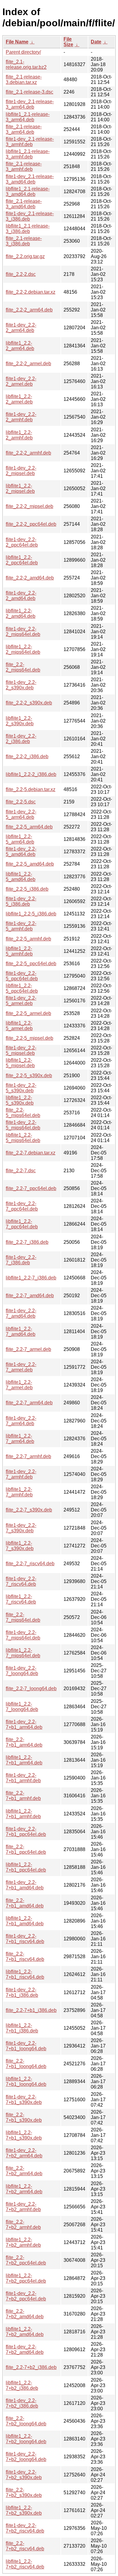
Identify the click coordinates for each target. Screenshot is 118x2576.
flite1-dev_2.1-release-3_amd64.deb (30, 179)
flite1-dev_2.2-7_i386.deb (21, 1260)
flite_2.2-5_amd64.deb (30, 864)
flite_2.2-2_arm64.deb (29, 310)
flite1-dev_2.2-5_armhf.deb (21, 926)
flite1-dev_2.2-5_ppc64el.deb (22, 976)
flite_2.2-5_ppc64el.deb (31, 964)
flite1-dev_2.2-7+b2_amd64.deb (25, 2349)
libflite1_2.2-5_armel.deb (19, 1026)
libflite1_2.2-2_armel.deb (19, 399)
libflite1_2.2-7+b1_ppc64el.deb (26, 1867)
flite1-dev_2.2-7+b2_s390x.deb (24, 2475)
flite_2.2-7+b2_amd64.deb (25, 2314)
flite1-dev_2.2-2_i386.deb (21, 739)
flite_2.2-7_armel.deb (28, 1349)
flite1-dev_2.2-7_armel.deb (21, 1367)
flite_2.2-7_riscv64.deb (30, 1564)
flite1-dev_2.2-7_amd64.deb (21, 1313)
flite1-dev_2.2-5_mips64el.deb (23, 1125)
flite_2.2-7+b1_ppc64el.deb (26, 1849)
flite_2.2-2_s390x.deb (29, 703)
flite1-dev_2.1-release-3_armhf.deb (30, 142)
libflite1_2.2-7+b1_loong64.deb (26, 2081)
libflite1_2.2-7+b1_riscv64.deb (25, 1974)
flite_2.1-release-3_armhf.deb (24, 166)
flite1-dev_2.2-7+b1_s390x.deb (24, 2100)
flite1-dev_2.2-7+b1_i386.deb (22, 1992)
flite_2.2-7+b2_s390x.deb (24, 2493)
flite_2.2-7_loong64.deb (31, 1689)
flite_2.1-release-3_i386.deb (24, 241)
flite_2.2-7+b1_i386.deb (31, 2010)
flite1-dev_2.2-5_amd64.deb (21, 852)
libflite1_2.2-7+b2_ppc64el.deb (26, 2278)
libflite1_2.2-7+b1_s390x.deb (24, 2135)
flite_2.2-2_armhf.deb (28, 453)
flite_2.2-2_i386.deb (27, 757)
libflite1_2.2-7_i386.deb (31, 1278)
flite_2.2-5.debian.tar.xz (31, 789)
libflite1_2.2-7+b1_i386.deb (22, 2028)
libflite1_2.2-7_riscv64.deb (21, 1599)
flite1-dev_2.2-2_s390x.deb (21, 685)
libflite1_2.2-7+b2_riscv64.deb (25, 2564)
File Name (17, 42)
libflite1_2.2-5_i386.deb (31, 914)
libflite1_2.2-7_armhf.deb (19, 1492)
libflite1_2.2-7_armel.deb (19, 1385)
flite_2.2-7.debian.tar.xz (31, 1153)
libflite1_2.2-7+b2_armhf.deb (23, 2242)
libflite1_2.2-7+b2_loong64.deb (26, 2439)
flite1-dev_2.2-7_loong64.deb (22, 1671)
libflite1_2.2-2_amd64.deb (21, 613)
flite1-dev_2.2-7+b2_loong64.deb (26, 2457)
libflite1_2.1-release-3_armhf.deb (28, 154)
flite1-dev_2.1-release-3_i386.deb (30, 216)
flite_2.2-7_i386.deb (27, 1242)
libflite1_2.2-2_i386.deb (31, 774)
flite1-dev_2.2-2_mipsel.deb (21, 471)
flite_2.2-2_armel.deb (28, 364)
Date (96, 42)
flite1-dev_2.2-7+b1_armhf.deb (23, 1778)
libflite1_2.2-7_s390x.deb (20, 1546)
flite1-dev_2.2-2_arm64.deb (21, 328)
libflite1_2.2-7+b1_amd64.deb (25, 1921)
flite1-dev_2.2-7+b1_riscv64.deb (25, 1939)
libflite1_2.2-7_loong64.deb (22, 1707)
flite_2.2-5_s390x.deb (29, 1076)
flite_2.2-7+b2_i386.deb (31, 2367)
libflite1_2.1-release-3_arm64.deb (28, 117)
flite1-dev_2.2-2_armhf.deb (21, 417)
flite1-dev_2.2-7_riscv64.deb (21, 1581)
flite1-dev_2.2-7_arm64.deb (21, 1421)
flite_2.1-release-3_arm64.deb (24, 129)
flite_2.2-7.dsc (21, 1171)
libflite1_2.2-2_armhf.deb (19, 435)
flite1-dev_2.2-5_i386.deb (21, 901)
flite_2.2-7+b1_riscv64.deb (25, 1957)
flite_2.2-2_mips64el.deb (23, 667)
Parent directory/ (23, 52)
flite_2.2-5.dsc (21, 802)
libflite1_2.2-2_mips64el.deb (23, 649)
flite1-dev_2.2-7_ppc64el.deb (22, 1206)
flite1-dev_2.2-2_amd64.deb (21, 596)
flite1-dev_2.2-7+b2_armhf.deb (23, 2207)
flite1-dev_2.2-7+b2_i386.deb (22, 2403)
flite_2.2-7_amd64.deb (30, 1296)
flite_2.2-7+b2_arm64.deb (24, 2171)
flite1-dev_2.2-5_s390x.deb (21, 1088)
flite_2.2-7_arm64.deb (29, 1403)
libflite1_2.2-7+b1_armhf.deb (23, 1814)
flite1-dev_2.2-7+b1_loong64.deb (26, 2046)
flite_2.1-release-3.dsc (29, 92)
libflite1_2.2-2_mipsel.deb (20, 488)
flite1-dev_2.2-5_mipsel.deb (21, 1050)
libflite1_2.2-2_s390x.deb (20, 721)
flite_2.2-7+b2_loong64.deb (26, 2421)
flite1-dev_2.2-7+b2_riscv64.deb (25, 2528)
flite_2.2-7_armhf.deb (28, 1456)
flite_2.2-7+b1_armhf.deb (23, 1796)
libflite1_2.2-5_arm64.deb (20, 839)
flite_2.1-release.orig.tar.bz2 (26, 64)
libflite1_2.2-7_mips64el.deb (23, 1653)
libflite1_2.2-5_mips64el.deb (23, 1138)
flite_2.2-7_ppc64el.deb (31, 1188)
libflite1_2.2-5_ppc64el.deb (22, 988)
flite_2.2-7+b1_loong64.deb (26, 2064)
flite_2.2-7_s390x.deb (29, 1510)
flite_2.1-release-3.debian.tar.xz (24, 80)
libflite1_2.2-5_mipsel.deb (20, 1063)
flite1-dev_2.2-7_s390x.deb (21, 1528)
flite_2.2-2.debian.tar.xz (31, 292)
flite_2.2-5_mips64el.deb (23, 1113)
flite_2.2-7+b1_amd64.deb (25, 1903)
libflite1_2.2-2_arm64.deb (20, 346)
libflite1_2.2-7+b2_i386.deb (22, 2385)
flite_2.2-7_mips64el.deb (23, 1617)
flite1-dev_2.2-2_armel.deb (21, 381)
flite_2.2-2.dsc (21, 274)
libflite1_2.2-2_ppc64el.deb (22, 560)
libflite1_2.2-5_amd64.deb (21, 877)
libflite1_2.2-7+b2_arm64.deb (24, 2189)
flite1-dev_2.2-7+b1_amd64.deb (25, 1885)
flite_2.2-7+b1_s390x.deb (24, 2117)
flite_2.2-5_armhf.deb (28, 939)
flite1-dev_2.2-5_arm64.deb (21, 814)
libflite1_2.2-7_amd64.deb (21, 1331)
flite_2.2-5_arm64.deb (29, 827)
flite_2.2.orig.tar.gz (25, 256)
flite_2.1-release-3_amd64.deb (24, 204)
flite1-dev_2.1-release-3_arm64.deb (30, 104)
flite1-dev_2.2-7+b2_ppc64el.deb (26, 2296)
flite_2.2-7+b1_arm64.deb (24, 1742)
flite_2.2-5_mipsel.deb (29, 1038)
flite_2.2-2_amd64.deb (30, 578)
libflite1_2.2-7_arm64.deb (20, 1439)
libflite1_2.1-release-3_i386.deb (28, 229)
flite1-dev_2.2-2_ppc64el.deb (22, 542)
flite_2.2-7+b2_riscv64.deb (25, 2546)
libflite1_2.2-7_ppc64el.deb (22, 1224)
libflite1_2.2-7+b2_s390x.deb (24, 2510)
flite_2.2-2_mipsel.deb (29, 506)
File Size (68, 42)
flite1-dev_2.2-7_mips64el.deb (23, 1635)
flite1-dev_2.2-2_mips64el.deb (23, 632)
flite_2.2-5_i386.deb (27, 889)
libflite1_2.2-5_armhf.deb (19, 951)
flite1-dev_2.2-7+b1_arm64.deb (24, 1724)
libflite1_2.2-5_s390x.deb (20, 1100)
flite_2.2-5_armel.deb (28, 1013)
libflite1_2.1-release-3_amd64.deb (28, 192)
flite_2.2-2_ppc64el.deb (31, 524)
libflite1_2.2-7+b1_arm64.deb (24, 1760)
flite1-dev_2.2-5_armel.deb (21, 1001)
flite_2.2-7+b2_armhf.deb (23, 2225)
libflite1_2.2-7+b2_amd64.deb (25, 2332)
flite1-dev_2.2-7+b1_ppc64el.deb (26, 1832)
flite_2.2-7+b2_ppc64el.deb (26, 2260)
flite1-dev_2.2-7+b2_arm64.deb (24, 2153)
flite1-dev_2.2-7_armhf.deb (21, 1474)
